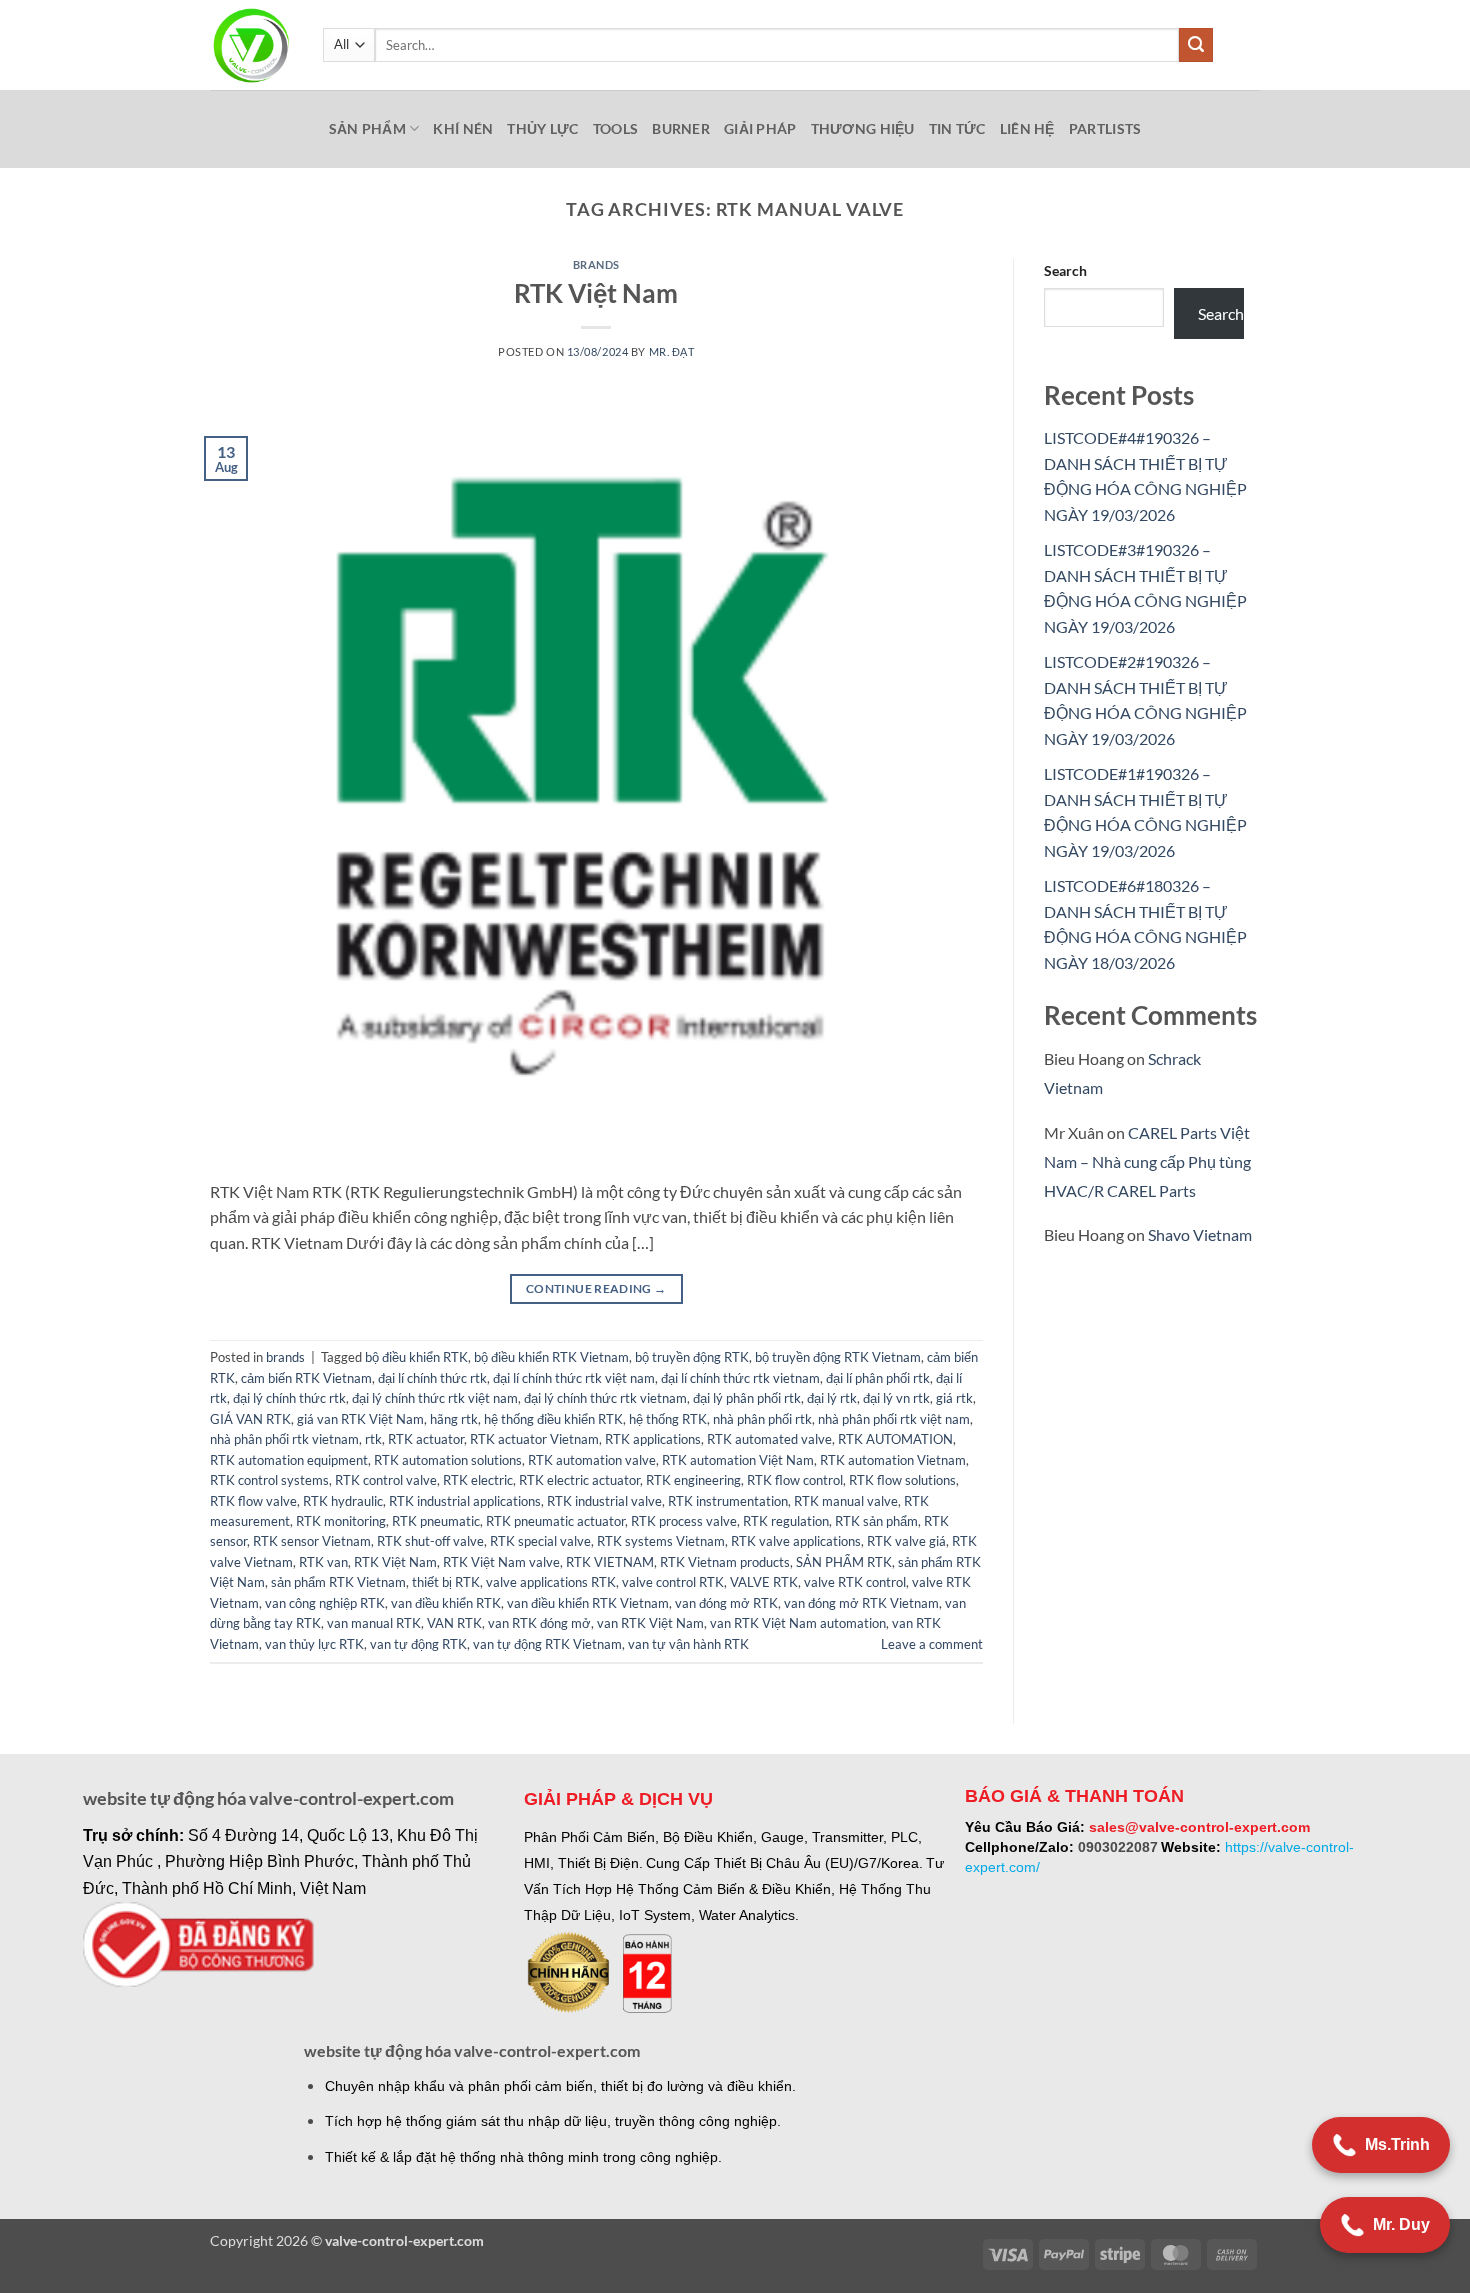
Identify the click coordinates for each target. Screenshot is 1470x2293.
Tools (615, 128)
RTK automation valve (592, 1460)
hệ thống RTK (668, 1419)
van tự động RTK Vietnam (547, 1644)
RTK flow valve (253, 1501)
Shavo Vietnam (1200, 1234)
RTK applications (653, 1439)
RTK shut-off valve (430, 1541)
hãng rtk (454, 1419)
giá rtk (954, 1398)
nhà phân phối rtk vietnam (284, 1439)
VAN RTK (454, 1623)
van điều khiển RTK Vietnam (588, 1603)
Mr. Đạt (672, 351)
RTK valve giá (906, 1541)
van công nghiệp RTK (325, 1603)
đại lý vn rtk (896, 1398)
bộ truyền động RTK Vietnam (838, 1357)
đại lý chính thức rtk (289, 1398)
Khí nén (463, 128)
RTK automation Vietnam (893, 1460)
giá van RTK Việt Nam (360, 1419)
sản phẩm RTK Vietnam (338, 1582)
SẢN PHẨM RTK (844, 1562)
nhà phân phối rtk (762, 1419)
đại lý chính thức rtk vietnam (605, 1398)
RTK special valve (540, 1541)
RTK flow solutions (902, 1480)
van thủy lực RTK (314, 1644)
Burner (681, 128)
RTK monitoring (341, 1521)
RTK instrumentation (728, 1501)
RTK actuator (426, 1439)
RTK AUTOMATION (895, 1439)
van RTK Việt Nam (650, 1623)
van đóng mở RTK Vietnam (861, 1603)
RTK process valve (684, 1521)
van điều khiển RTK (446, 1603)
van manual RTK (374, 1623)
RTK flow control (795, 1480)
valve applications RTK (551, 1582)
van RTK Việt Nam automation (798, 1623)
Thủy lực (542, 128)
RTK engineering (693, 1480)
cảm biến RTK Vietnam (306, 1378)
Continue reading (596, 1288)
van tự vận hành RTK (688, 1644)
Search (1065, 270)
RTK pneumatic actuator (555, 1521)
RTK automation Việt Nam (738, 1460)
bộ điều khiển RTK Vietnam (551, 1357)
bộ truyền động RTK (692, 1357)
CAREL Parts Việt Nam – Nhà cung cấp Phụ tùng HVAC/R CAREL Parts (1147, 1161)
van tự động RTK (418, 1644)
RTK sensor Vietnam (312, 1541)
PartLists (1105, 128)
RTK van (323, 1562)
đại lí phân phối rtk (878, 1378)
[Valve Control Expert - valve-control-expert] (251, 45)
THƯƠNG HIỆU (863, 128)
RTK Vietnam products (725, 1562)
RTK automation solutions (448, 1460)
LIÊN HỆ (1027, 128)
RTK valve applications (796, 1541)
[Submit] (1196, 45)
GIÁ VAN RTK (250, 1419)
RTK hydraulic (343, 1501)
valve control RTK (673, 1582)
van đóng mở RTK (726, 1603)
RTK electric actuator (579, 1480)
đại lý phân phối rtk (747, 1398)
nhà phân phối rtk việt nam (894, 1419)
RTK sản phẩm (876, 1521)
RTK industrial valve (604, 1501)
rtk (373, 1439)
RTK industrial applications (465, 1501)
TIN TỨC (957, 128)
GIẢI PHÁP (760, 128)
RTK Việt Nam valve (501, 1562)
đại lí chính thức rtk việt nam (574, 1378)
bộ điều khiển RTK (416, 1357)
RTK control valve (386, 1480)
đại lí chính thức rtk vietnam (740, 1378)
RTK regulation (786, 1521)
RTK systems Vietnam (661, 1541)
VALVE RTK (764, 1582)
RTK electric (478, 1480)
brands (596, 264)
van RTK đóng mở (539, 1623)
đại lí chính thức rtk (432, 1378)
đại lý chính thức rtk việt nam (435, 1398)
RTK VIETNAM (610, 1562)
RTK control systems (269, 1480)
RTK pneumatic (436, 1521)
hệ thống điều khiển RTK (553, 1419)
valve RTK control (855, 1582)
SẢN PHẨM (367, 128)
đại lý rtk (832, 1398)
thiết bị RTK (446, 1582)
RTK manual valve (846, 1501)
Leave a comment (932, 1644)
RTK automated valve (769, 1439)
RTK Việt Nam (596, 293)
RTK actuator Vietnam (534, 1439)
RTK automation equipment (289, 1460)
